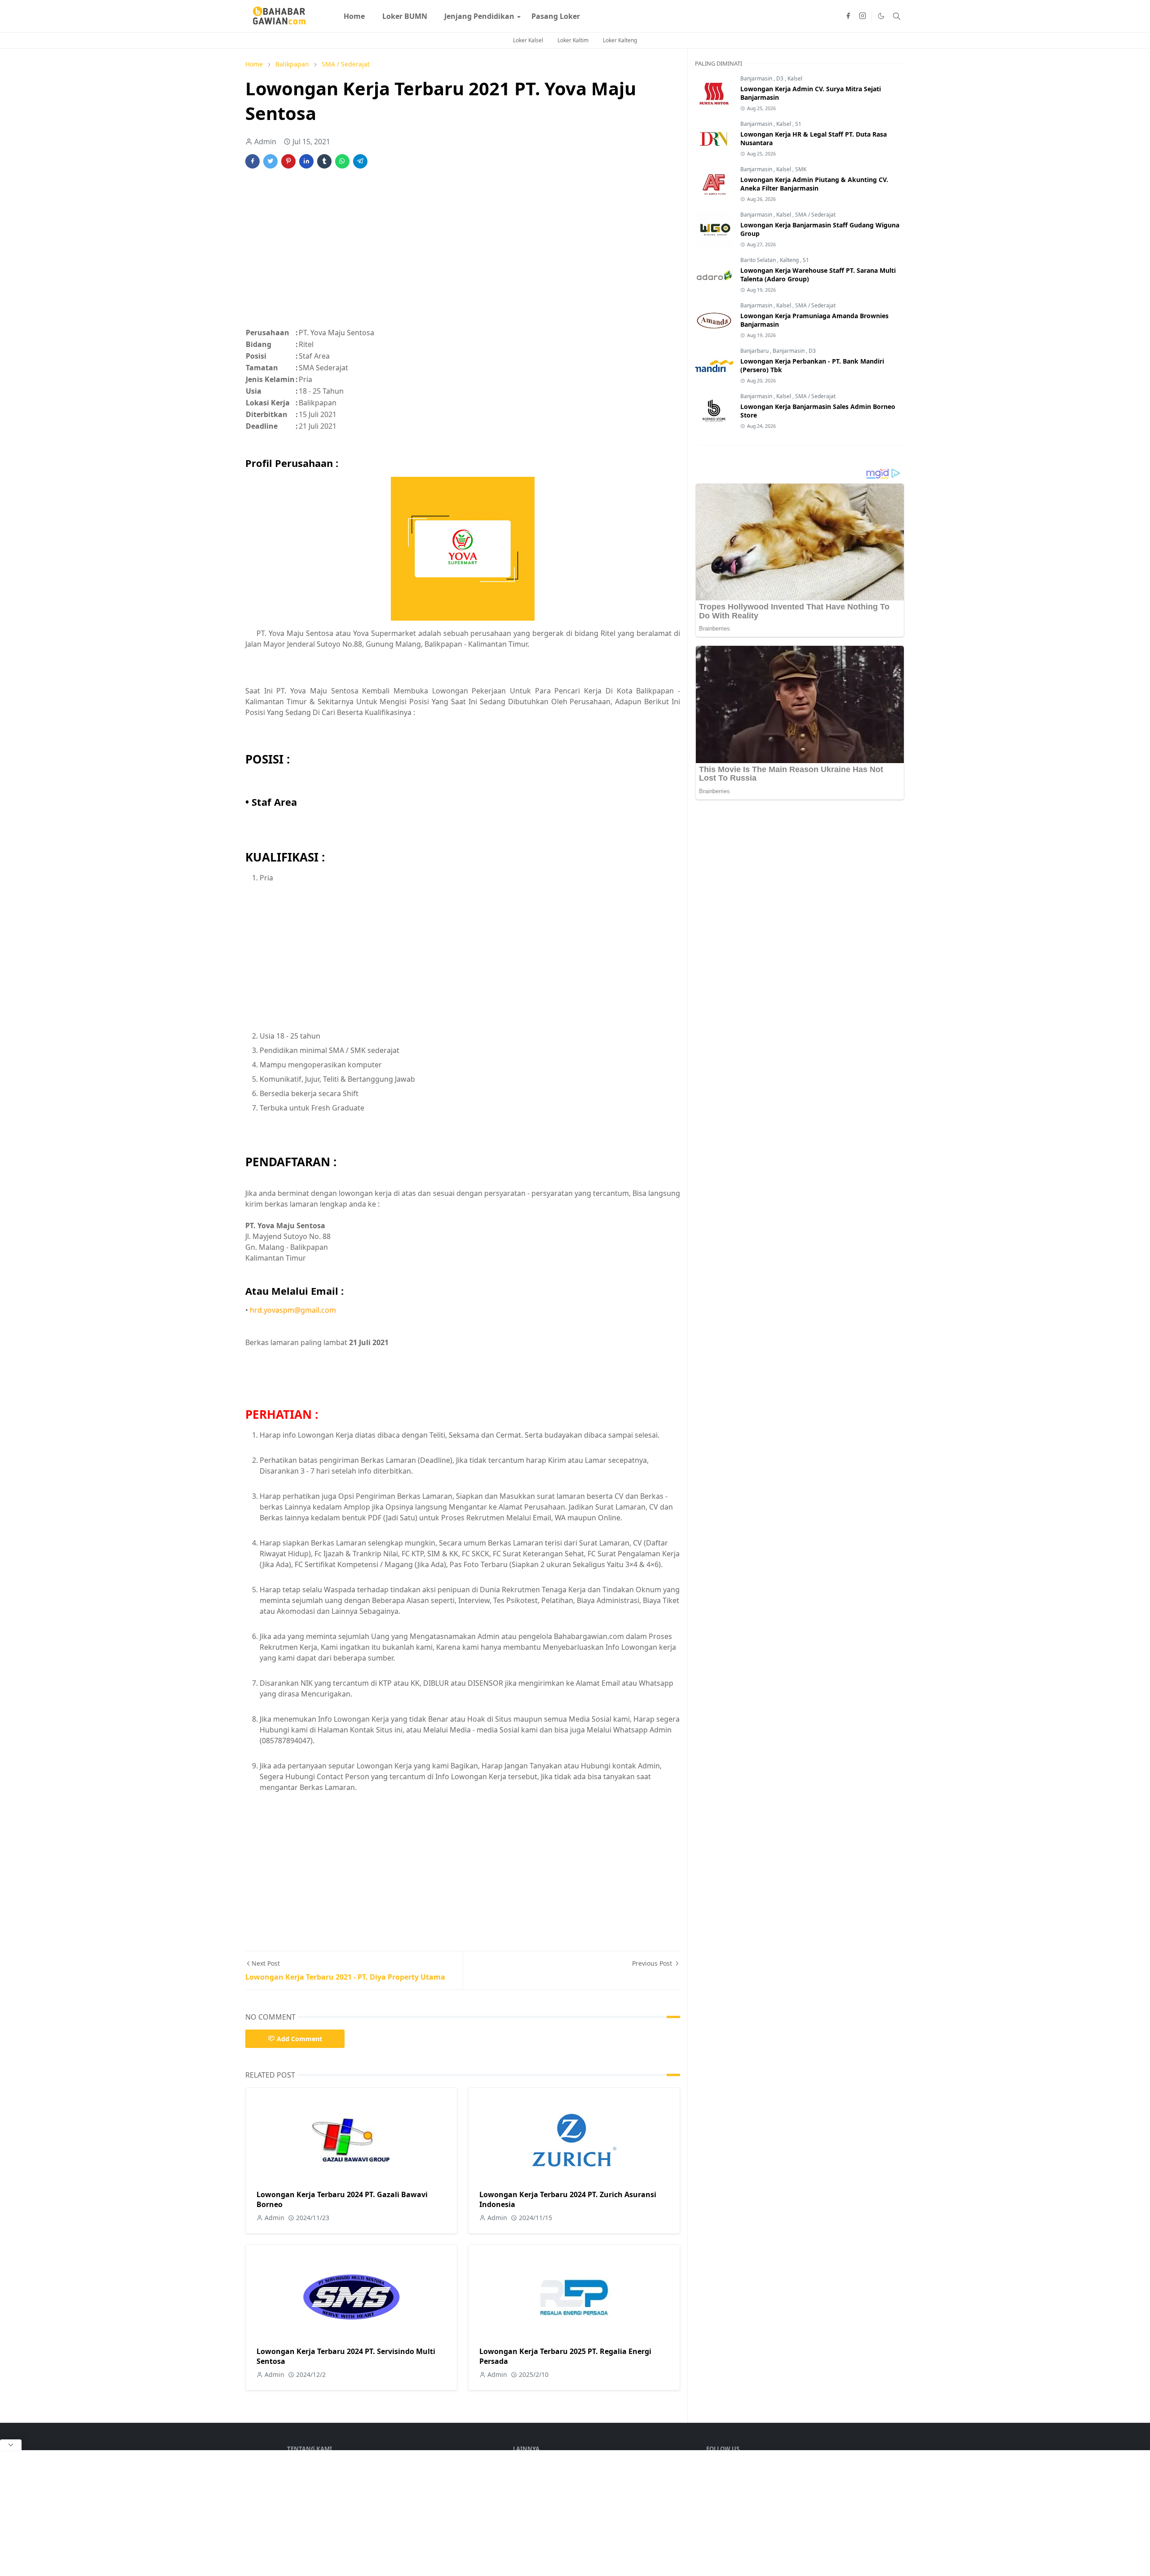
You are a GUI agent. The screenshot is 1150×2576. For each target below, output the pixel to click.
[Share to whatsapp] (342, 161)
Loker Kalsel (528, 40)
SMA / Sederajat (815, 215)
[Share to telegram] (360, 161)
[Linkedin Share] (306, 161)
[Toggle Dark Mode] (881, 16)
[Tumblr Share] (324, 161)
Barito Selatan (759, 260)
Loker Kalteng (620, 40)
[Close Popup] (11, 2445)
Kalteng (790, 260)
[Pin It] (288, 161)
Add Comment (299, 2039)
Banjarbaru (755, 351)
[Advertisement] (463, 253)
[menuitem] (354, 16)
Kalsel (795, 78)
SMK (801, 169)
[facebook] (848, 16)
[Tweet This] (270, 161)
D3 (781, 78)
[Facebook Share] (252, 161)
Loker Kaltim (573, 40)
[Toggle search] (897, 16)
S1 (798, 124)
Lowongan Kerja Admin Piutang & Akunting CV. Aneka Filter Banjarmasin (814, 184)
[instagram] (862, 16)
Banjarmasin (757, 78)
